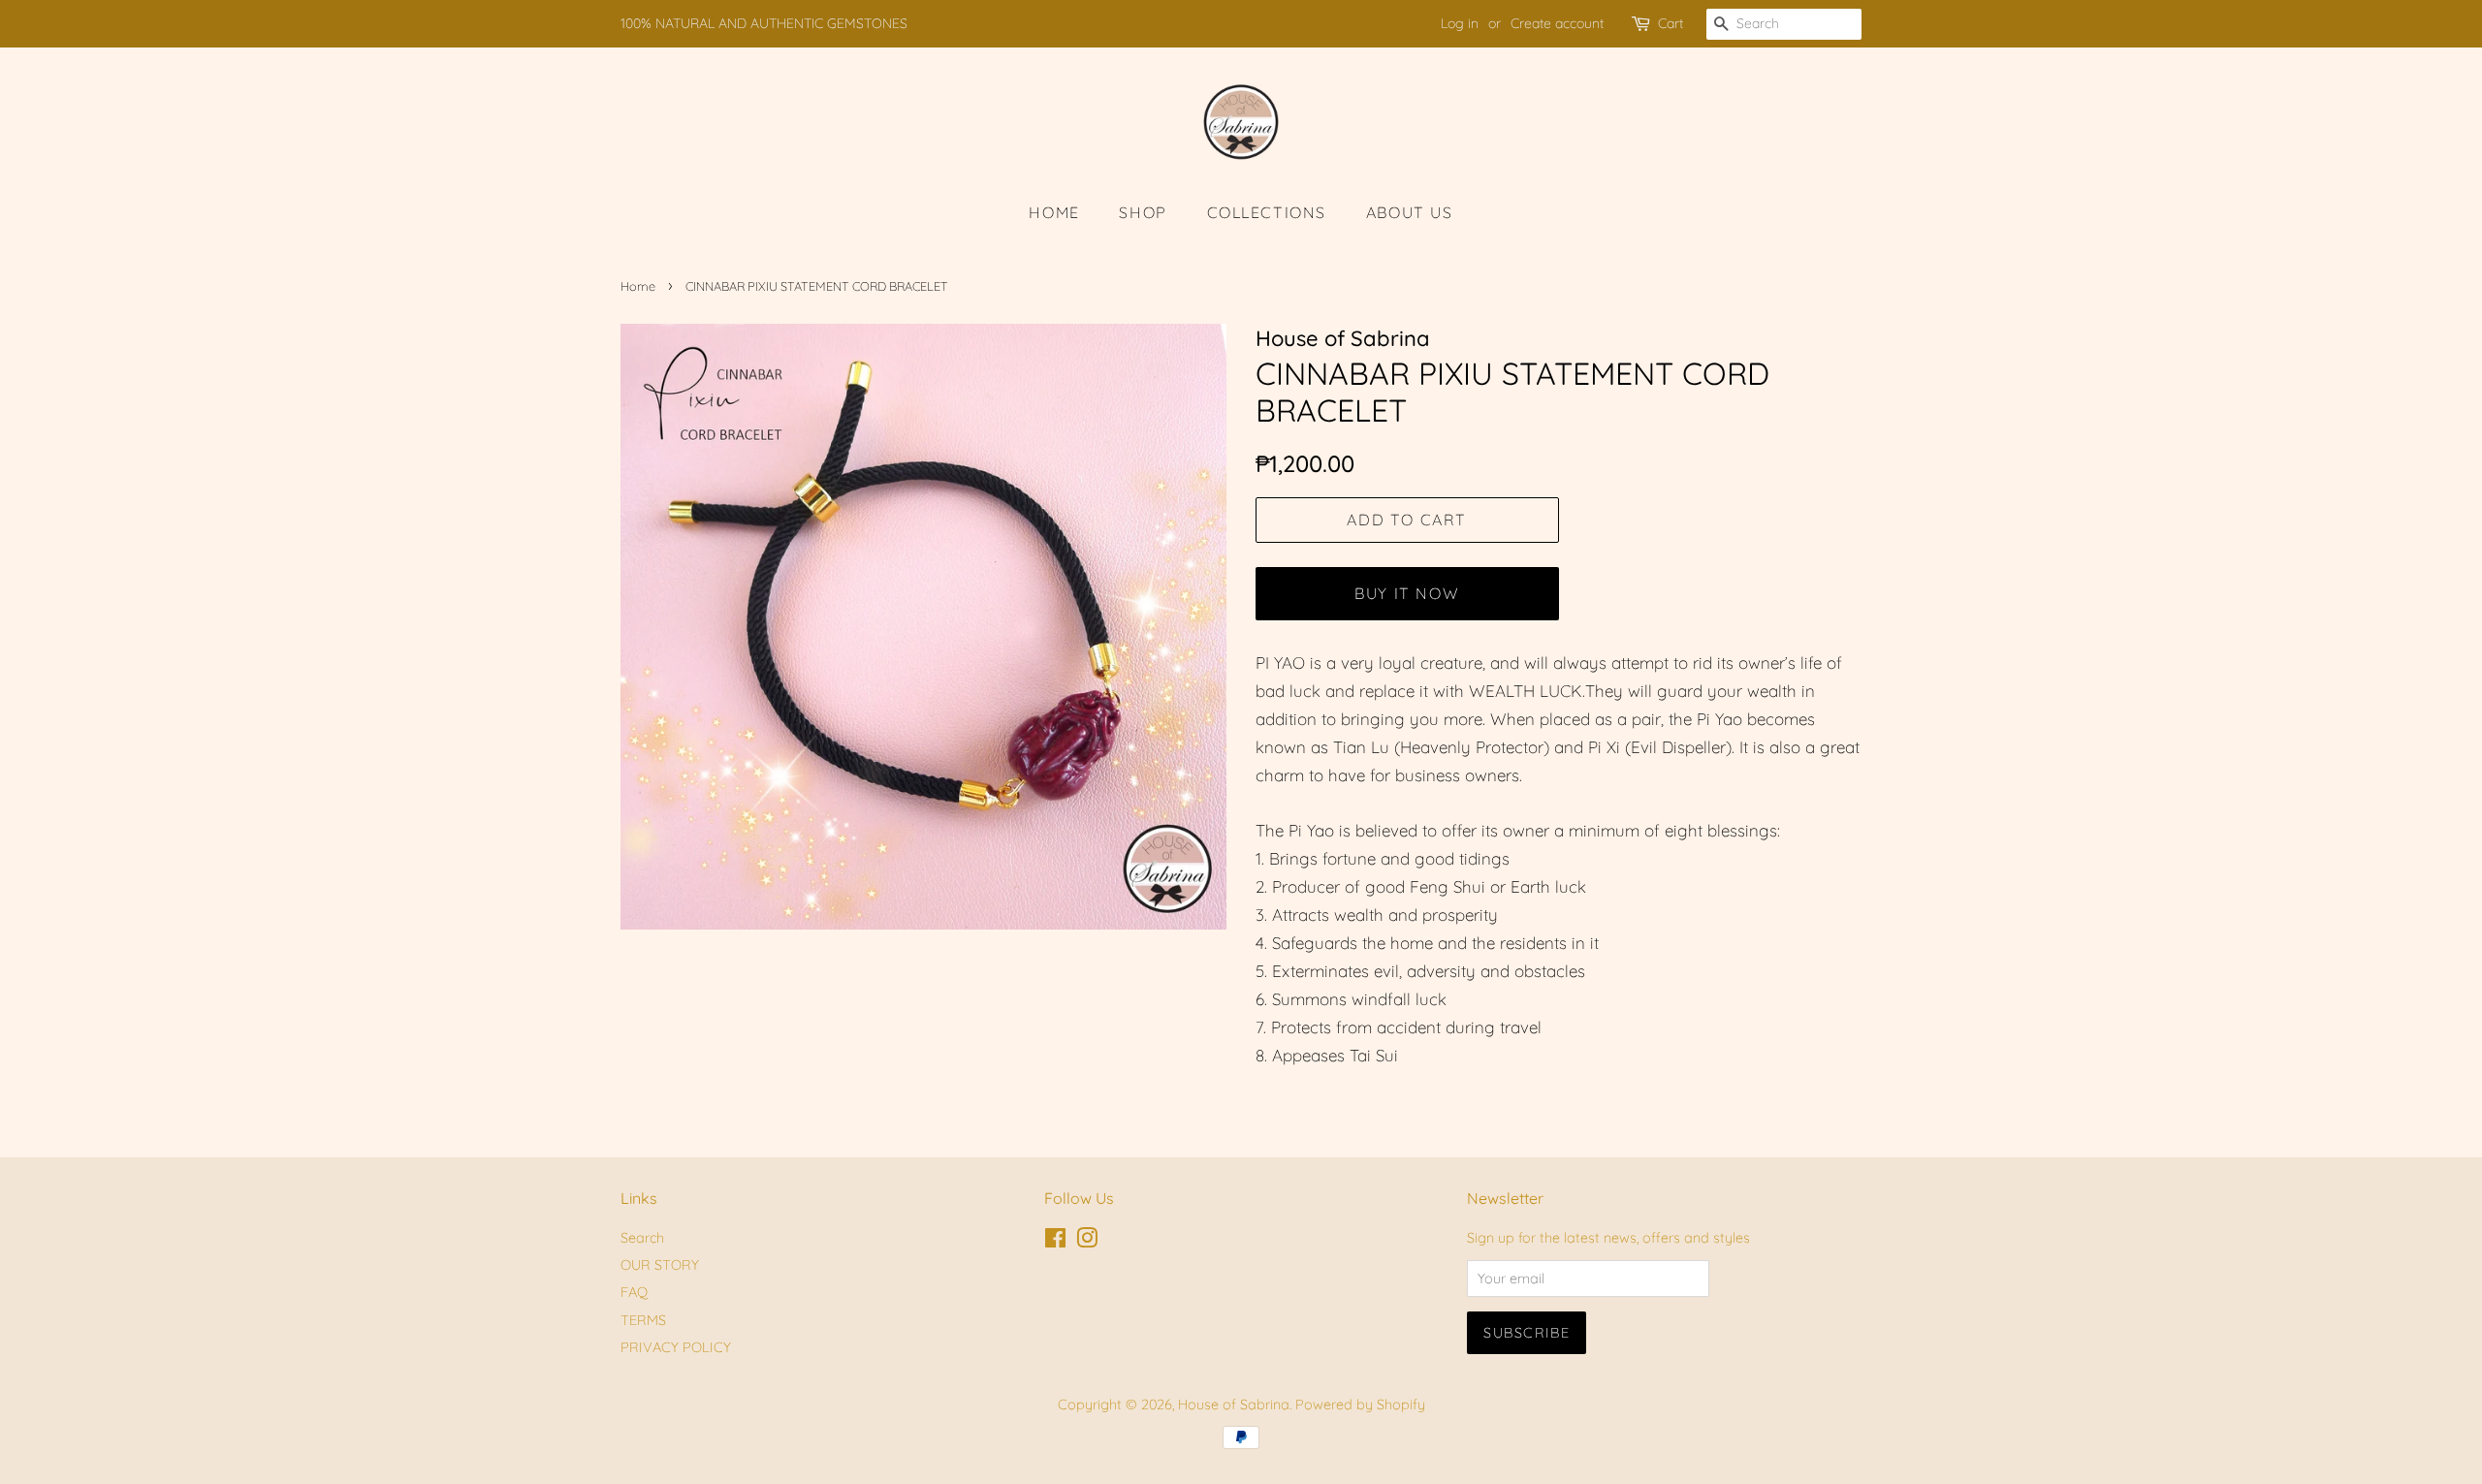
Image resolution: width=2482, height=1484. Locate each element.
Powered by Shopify (1360, 1405)
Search (642, 1238)
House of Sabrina (1234, 1405)
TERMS (643, 1320)
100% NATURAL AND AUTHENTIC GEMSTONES (764, 23)
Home (638, 286)
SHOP (1143, 212)
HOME (1054, 212)
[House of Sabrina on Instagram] (1087, 1242)
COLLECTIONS (1267, 212)
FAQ (634, 1292)
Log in (1460, 23)
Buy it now (1407, 593)
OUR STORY (660, 1265)
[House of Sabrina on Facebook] (1055, 1242)
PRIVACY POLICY (676, 1347)
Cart (1671, 23)
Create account (1557, 23)
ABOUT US (1410, 212)
